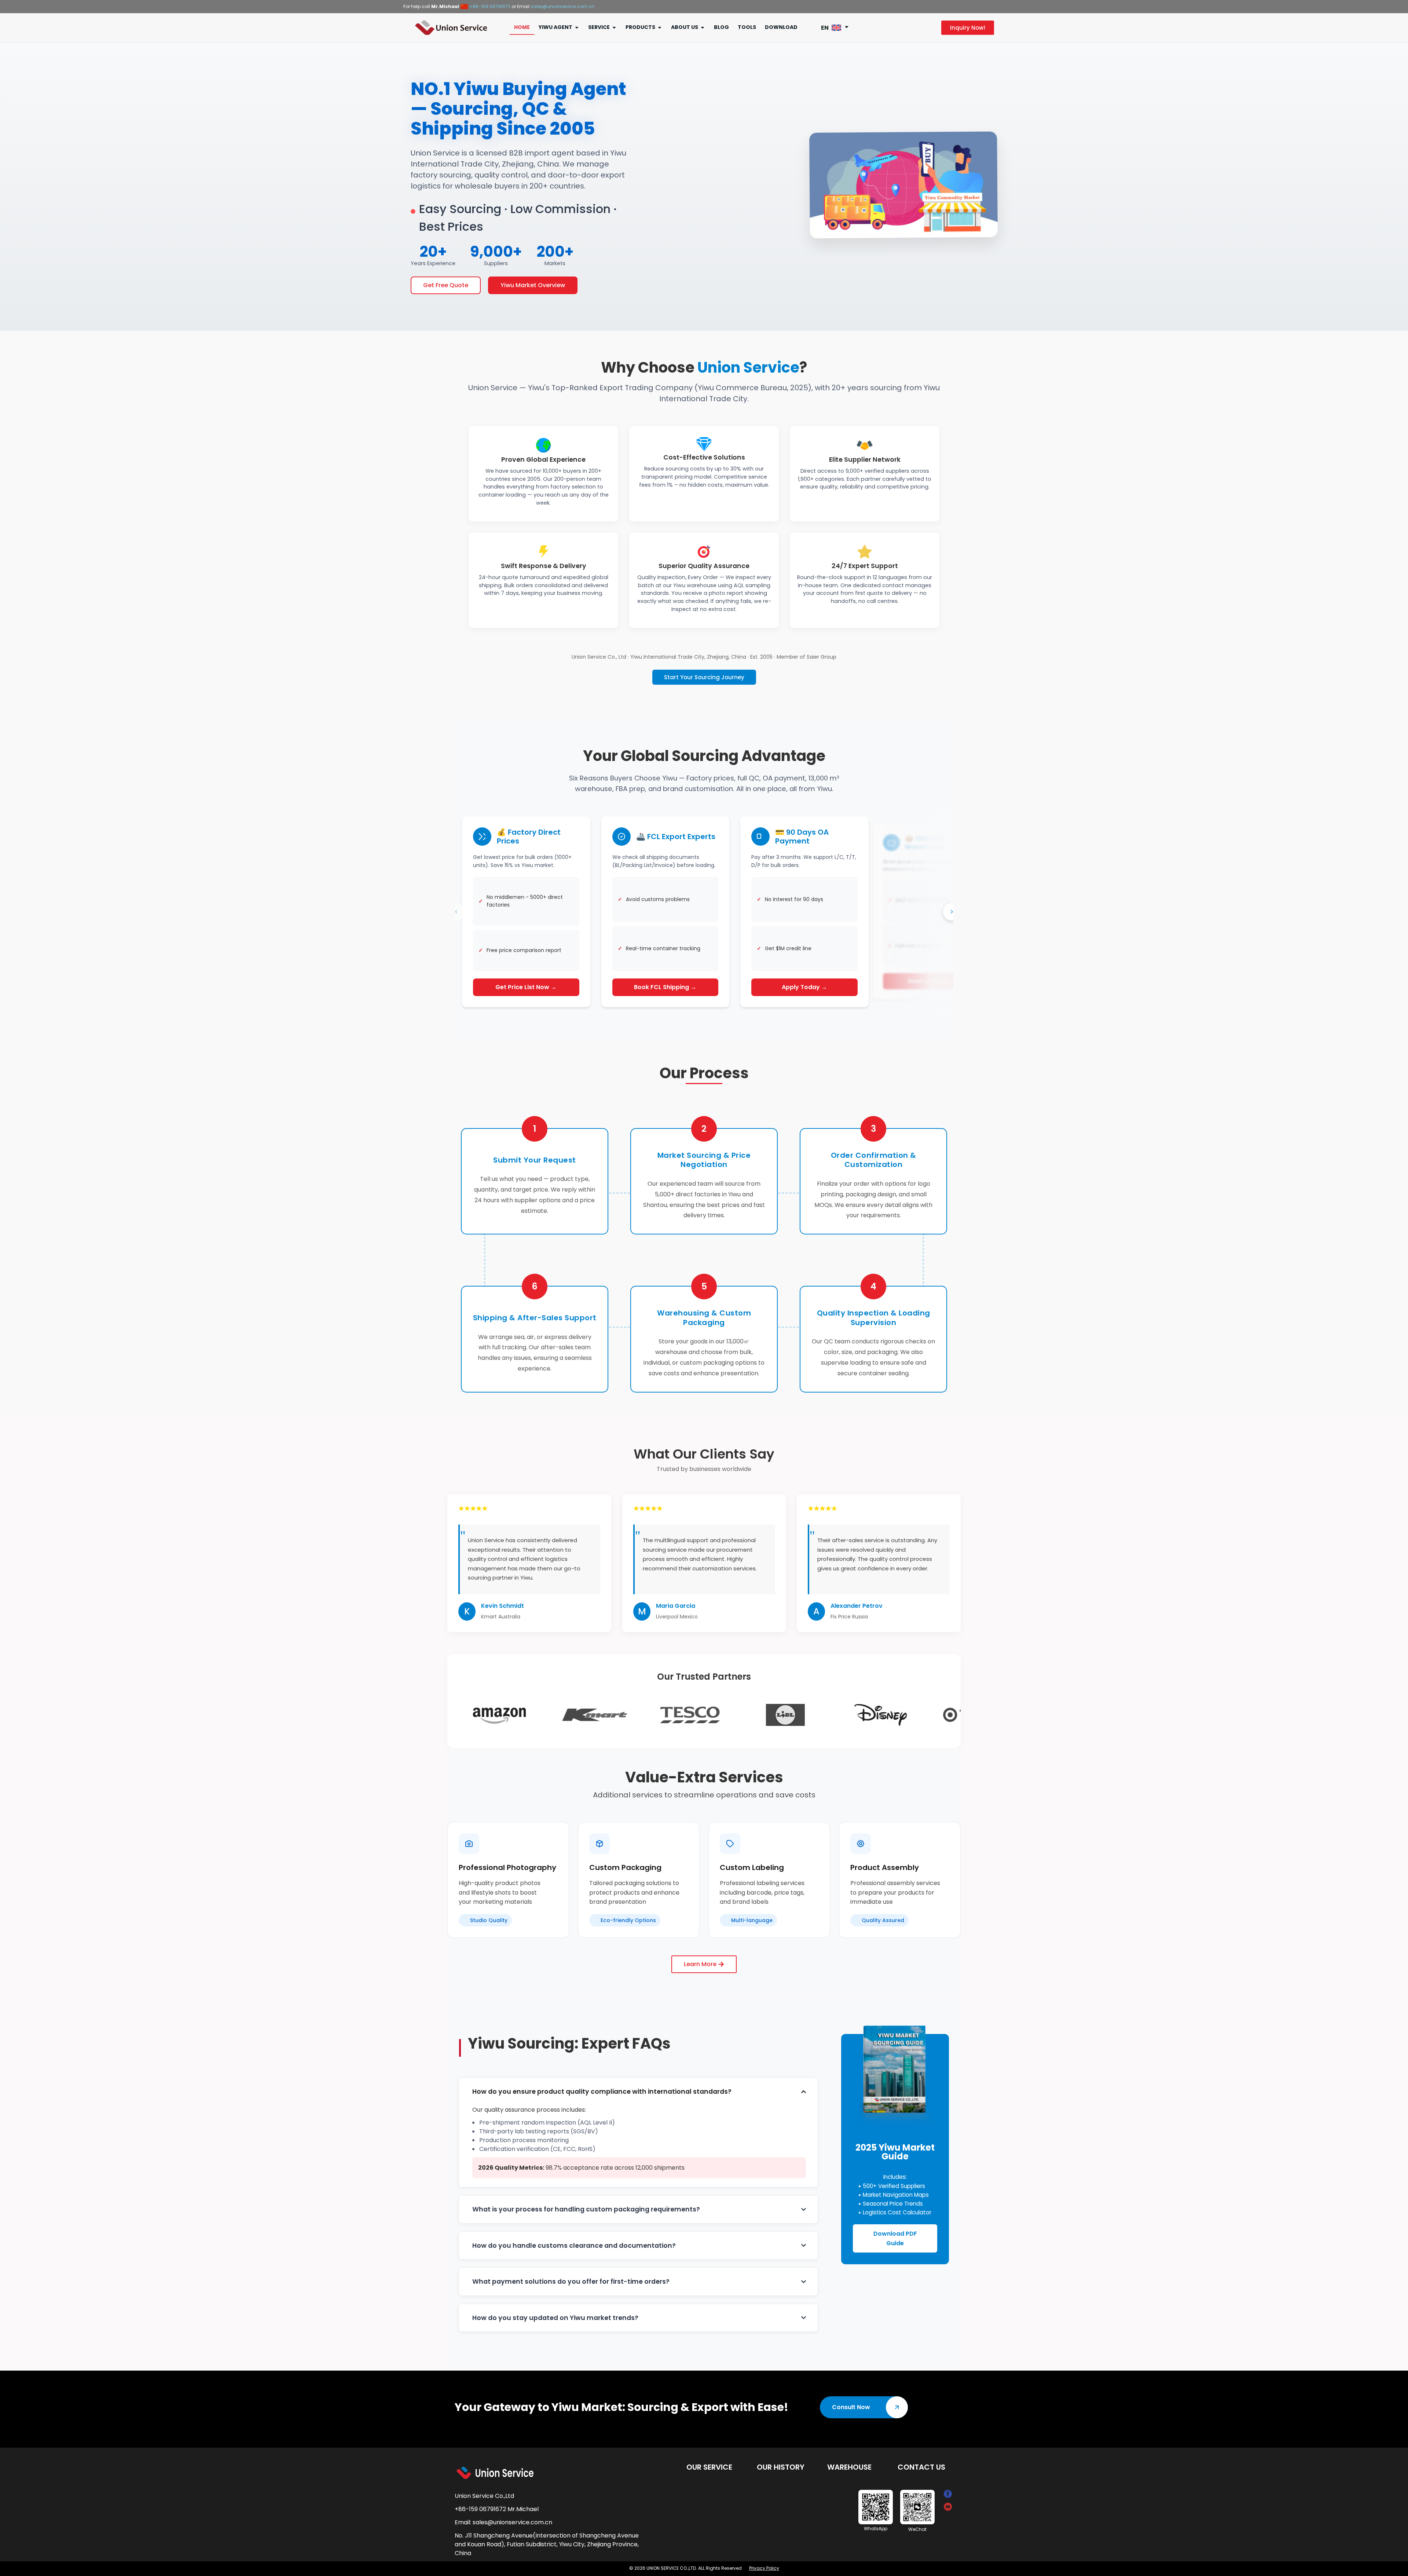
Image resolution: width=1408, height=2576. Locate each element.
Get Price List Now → (526, 980)
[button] (837, 20)
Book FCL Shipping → (665, 980)
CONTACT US (921, 2460)
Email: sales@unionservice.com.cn (503, 2515)
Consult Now (851, 2400)
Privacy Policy (764, 2561)
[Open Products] (660, 20)
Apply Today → (804, 980)
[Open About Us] (703, 20)
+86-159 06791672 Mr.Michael (497, 2502)
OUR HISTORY (781, 2460)
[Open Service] (614, 20)
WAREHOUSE (849, 2460)
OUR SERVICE (709, 2460)
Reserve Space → (932, 974)
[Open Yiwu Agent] (577, 20)
